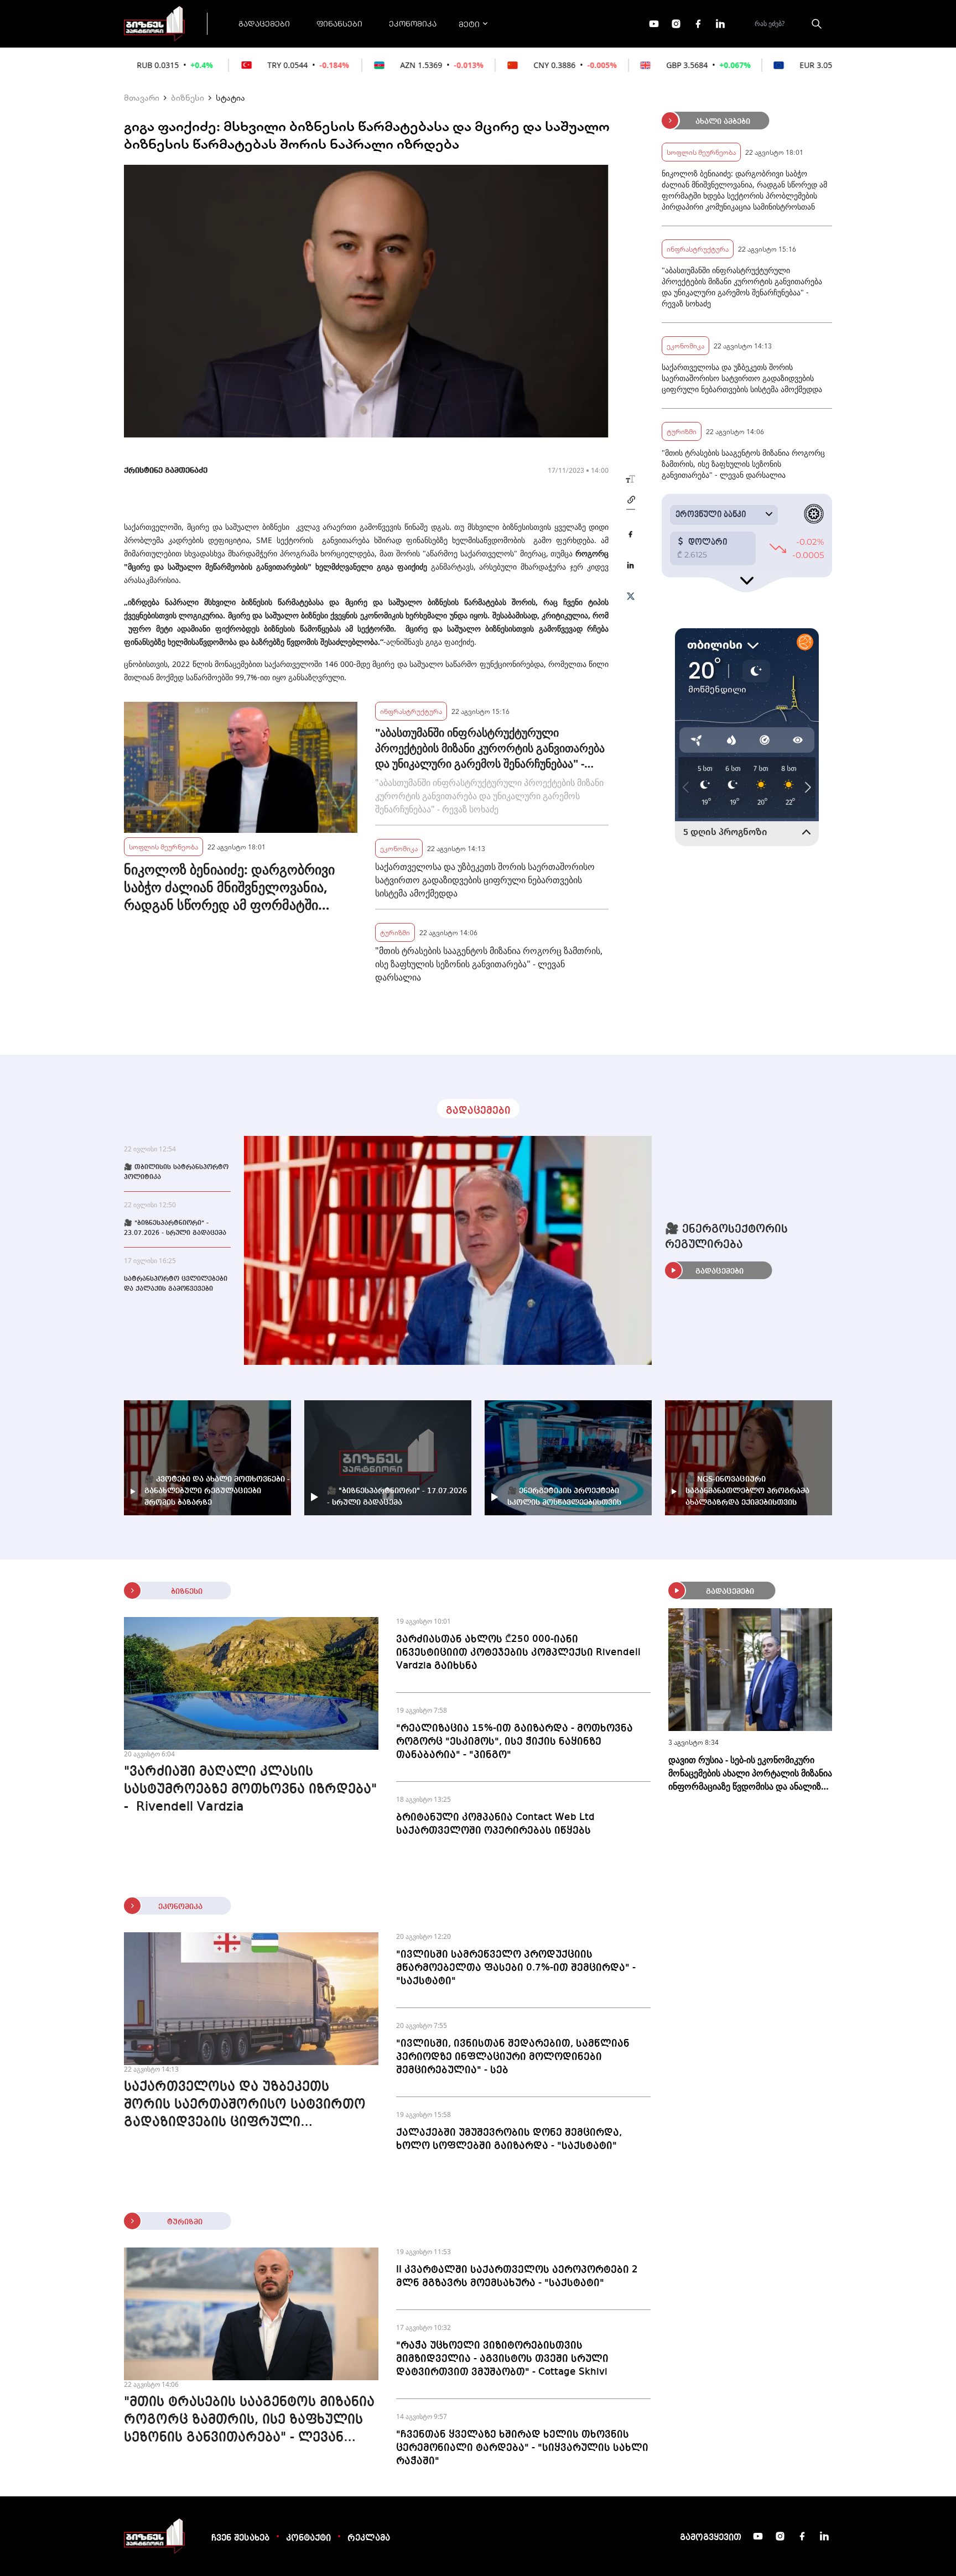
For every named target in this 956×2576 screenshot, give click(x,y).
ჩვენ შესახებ (240, 2538)
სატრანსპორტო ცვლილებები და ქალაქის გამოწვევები (176, 1284)
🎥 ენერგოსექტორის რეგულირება (726, 1237)
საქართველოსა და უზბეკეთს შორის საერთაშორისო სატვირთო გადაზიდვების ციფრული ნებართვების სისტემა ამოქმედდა (485, 880)
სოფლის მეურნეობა (163, 846)
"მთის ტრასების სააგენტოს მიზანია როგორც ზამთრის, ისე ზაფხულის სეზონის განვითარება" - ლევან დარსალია (489, 964)
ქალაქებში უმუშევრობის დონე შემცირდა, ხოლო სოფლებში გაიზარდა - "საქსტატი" (509, 2139)
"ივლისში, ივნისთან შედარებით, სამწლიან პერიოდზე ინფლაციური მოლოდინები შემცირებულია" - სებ (513, 2057)
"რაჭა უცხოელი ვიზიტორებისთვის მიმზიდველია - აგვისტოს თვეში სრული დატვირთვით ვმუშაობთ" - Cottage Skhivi (502, 2359)
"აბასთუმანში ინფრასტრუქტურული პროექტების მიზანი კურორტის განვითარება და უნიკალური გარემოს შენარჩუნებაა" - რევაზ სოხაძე (490, 748)
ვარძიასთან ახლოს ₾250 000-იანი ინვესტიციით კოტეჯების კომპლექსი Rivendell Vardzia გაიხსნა (518, 1652)
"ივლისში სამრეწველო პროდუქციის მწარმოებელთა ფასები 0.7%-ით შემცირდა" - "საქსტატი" (516, 1968)
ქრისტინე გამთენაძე (166, 471)
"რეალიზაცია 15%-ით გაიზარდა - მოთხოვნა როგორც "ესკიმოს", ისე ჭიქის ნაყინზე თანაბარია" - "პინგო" (515, 1741)
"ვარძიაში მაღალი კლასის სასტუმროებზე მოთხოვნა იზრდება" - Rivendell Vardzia (250, 1790)
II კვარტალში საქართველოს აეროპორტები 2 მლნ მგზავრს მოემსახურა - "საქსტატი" (517, 2276)
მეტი (469, 24)
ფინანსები (339, 23)
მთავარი (142, 97)
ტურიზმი (395, 932)
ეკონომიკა (413, 23)
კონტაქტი (308, 2538)
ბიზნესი (188, 97)
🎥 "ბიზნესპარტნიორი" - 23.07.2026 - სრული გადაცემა (175, 1228)
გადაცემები (264, 23)
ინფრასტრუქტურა (411, 711)
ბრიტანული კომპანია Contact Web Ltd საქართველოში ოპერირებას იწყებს (495, 1824)
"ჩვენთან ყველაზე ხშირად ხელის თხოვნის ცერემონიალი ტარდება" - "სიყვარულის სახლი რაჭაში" (522, 2448)
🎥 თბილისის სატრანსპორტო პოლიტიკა (176, 1172)
